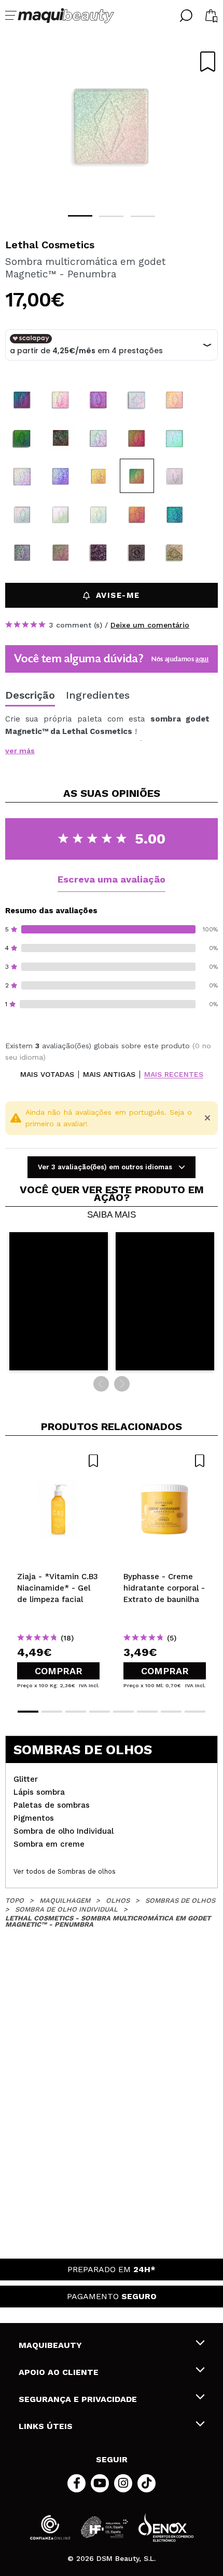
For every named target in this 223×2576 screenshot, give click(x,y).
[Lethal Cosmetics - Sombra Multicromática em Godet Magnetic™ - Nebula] (22, 438)
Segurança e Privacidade (78, 2399)
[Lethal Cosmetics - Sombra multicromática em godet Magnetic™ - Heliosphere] (99, 476)
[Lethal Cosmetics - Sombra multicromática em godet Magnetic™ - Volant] (61, 552)
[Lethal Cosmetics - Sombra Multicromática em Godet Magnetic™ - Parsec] (61, 399)
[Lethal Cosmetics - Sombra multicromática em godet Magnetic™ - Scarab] (175, 514)
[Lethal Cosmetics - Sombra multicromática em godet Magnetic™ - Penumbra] (137, 476)
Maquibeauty (50, 2345)
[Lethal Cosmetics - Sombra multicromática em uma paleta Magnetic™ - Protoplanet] (175, 552)
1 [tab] (80, 216)
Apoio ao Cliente (59, 2372)
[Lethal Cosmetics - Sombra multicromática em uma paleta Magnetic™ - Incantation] (99, 552)
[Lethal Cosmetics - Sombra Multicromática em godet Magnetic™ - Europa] (22, 514)
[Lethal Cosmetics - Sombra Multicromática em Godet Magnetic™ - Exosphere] (22, 399)
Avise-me (118, 595)
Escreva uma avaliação (112, 879)
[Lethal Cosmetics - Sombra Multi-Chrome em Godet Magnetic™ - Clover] (175, 438)
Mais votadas (47, 1075)
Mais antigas (109, 1075)
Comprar (59, 1671)
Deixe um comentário (150, 625)
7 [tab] (171, 1712)
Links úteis (46, 2426)
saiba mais (112, 1215)
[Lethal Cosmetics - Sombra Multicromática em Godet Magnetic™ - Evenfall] (99, 399)
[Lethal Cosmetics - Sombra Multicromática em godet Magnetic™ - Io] (175, 476)
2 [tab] (111, 216)
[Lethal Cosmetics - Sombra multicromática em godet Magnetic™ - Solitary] (137, 514)
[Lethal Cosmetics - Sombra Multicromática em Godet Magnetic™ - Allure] (175, 399)
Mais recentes (174, 1075)
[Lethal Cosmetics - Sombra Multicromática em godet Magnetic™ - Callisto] (99, 514)
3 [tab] (143, 216)
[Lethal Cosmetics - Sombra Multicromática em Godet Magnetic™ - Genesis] (137, 399)
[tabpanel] (112, 125)
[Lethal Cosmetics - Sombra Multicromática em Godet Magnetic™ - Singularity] (99, 438)
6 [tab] (147, 1712)
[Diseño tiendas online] (166, 2527)
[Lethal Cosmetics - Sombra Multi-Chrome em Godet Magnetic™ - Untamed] (22, 476)
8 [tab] (195, 1712)
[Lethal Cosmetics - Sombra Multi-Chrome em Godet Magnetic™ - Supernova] (61, 476)
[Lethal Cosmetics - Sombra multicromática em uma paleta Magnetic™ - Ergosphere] (137, 552)
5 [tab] (123, 1712)
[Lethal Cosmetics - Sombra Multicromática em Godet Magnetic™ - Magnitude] (137, 438)
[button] (59, 1301)
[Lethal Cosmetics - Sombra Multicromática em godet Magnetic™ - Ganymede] (61, 514)
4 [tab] (100, 1712)
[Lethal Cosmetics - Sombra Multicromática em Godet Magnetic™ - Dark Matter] (61, 438)
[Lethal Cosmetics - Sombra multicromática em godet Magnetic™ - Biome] (22, 552)
